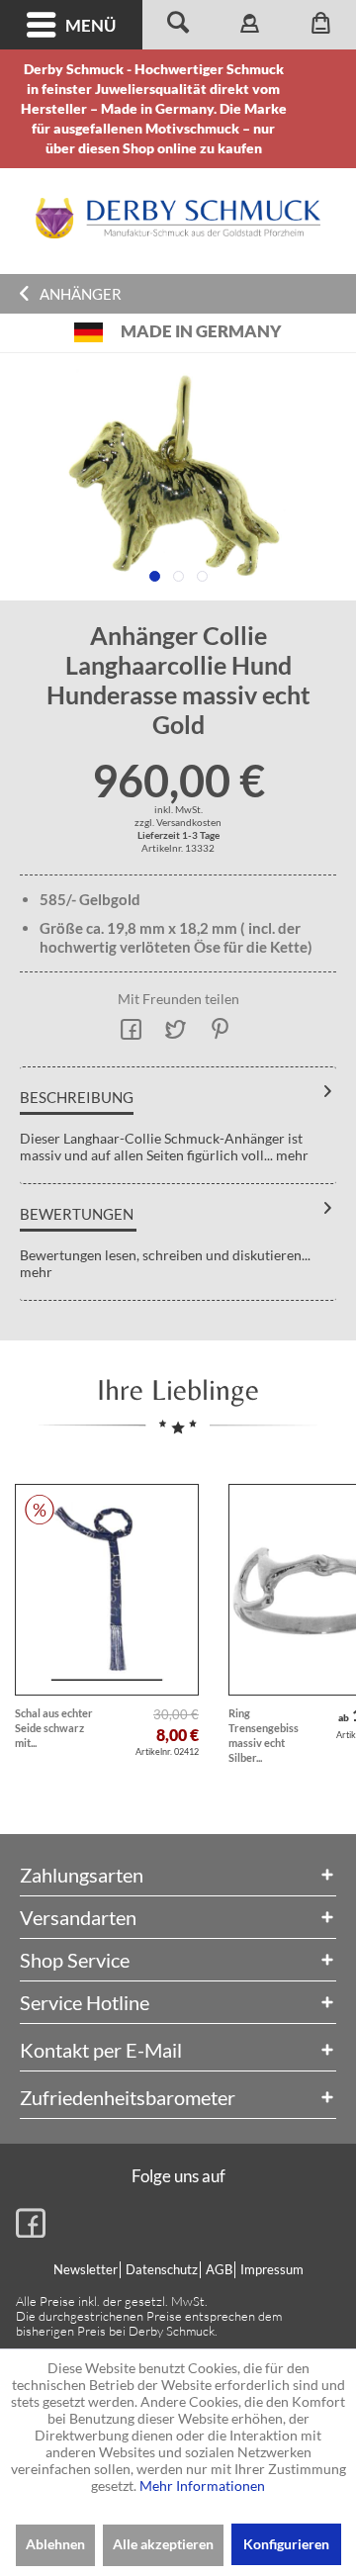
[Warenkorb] (320, 25)
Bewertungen (77, 1214)
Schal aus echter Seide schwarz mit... (54, 1728)
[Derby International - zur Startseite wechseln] (178, 218)
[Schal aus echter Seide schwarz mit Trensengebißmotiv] (107, 1590)
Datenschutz (162, 2269)
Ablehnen (55, 2544)
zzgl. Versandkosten (178, 822)
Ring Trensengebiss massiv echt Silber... (264, 1735)
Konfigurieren (286, 2544)
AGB (219, 2269)
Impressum (272, 2269)
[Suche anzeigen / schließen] (178, 25)
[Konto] (249, 25)
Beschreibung (77, 1097)
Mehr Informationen (202, 2485)
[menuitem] (71, 25)
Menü (90, 25)
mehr (291, 1155)
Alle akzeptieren (163, 2544)
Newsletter (86, 2269)
